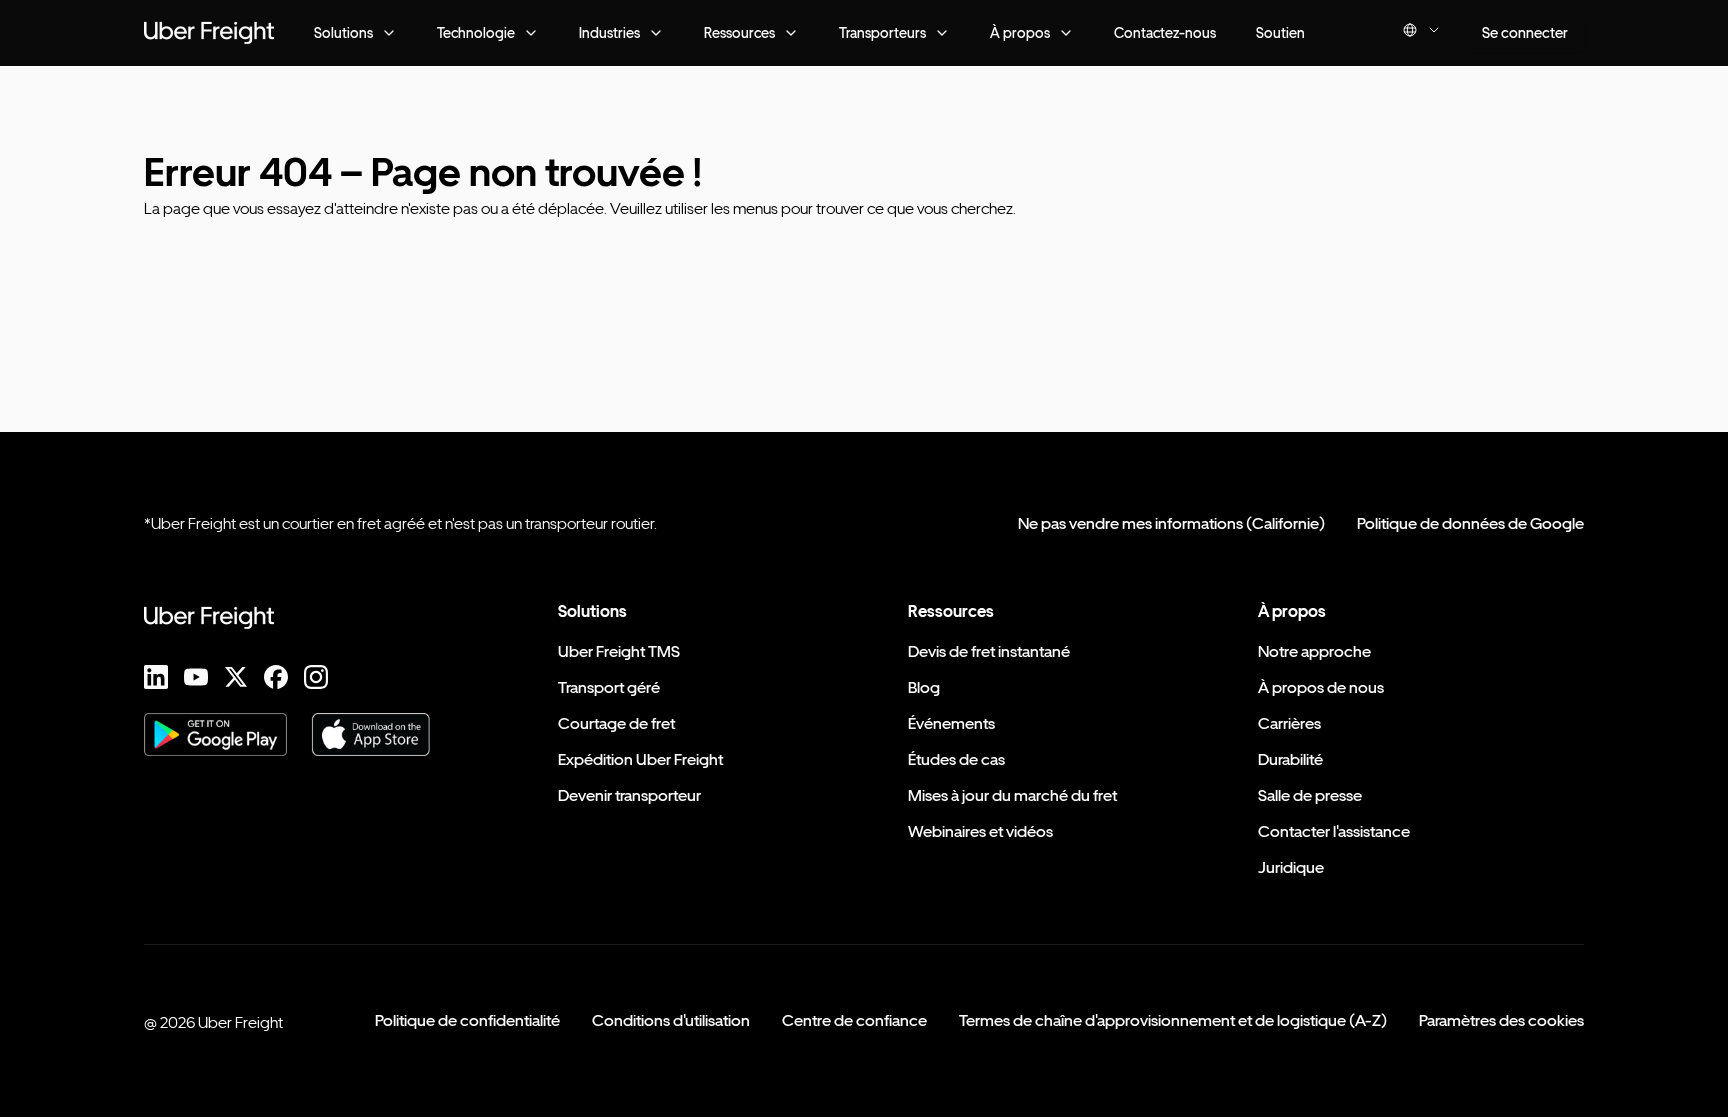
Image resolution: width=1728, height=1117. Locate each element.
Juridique (1291, 867)
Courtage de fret (616, 723)
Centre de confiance (854, 1020)
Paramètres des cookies (1501, 1020)
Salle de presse (1310, 795)
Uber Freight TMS (619, 651)
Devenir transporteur (629, 795)
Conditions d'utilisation (671, 1020)
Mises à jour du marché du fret (1012, 795)
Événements (951, 723)
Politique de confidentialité (467, 1020)
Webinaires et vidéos (980, 831)
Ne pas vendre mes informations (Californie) (1171, 523)
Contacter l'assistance (1334, 831)
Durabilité (1290, 759)
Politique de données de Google (1470, 523)
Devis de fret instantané (989, 651)
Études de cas (956, 759)
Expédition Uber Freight (640, 759)
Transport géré (609, 687)
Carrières (1289, 723)
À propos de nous (1321, 687)
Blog (924, 687)
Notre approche (1314, 651)
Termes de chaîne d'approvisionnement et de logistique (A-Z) (1173, 1020)
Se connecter (1525, 32)
